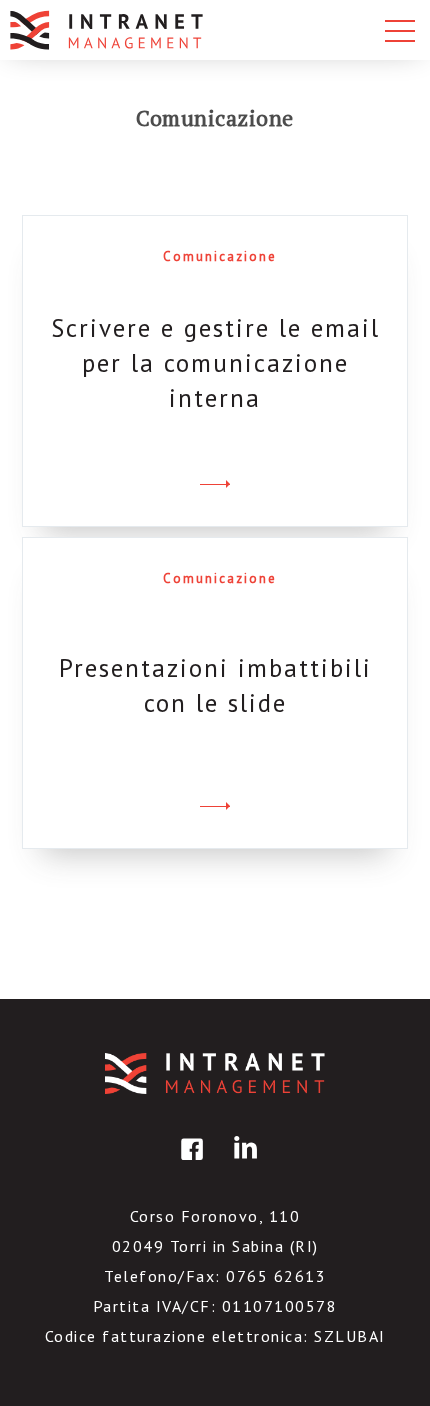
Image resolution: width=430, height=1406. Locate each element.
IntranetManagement (215, 1073)
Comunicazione (220, 256)
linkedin (242, 1163)
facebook (189, 1163)
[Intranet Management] (108, 30)
